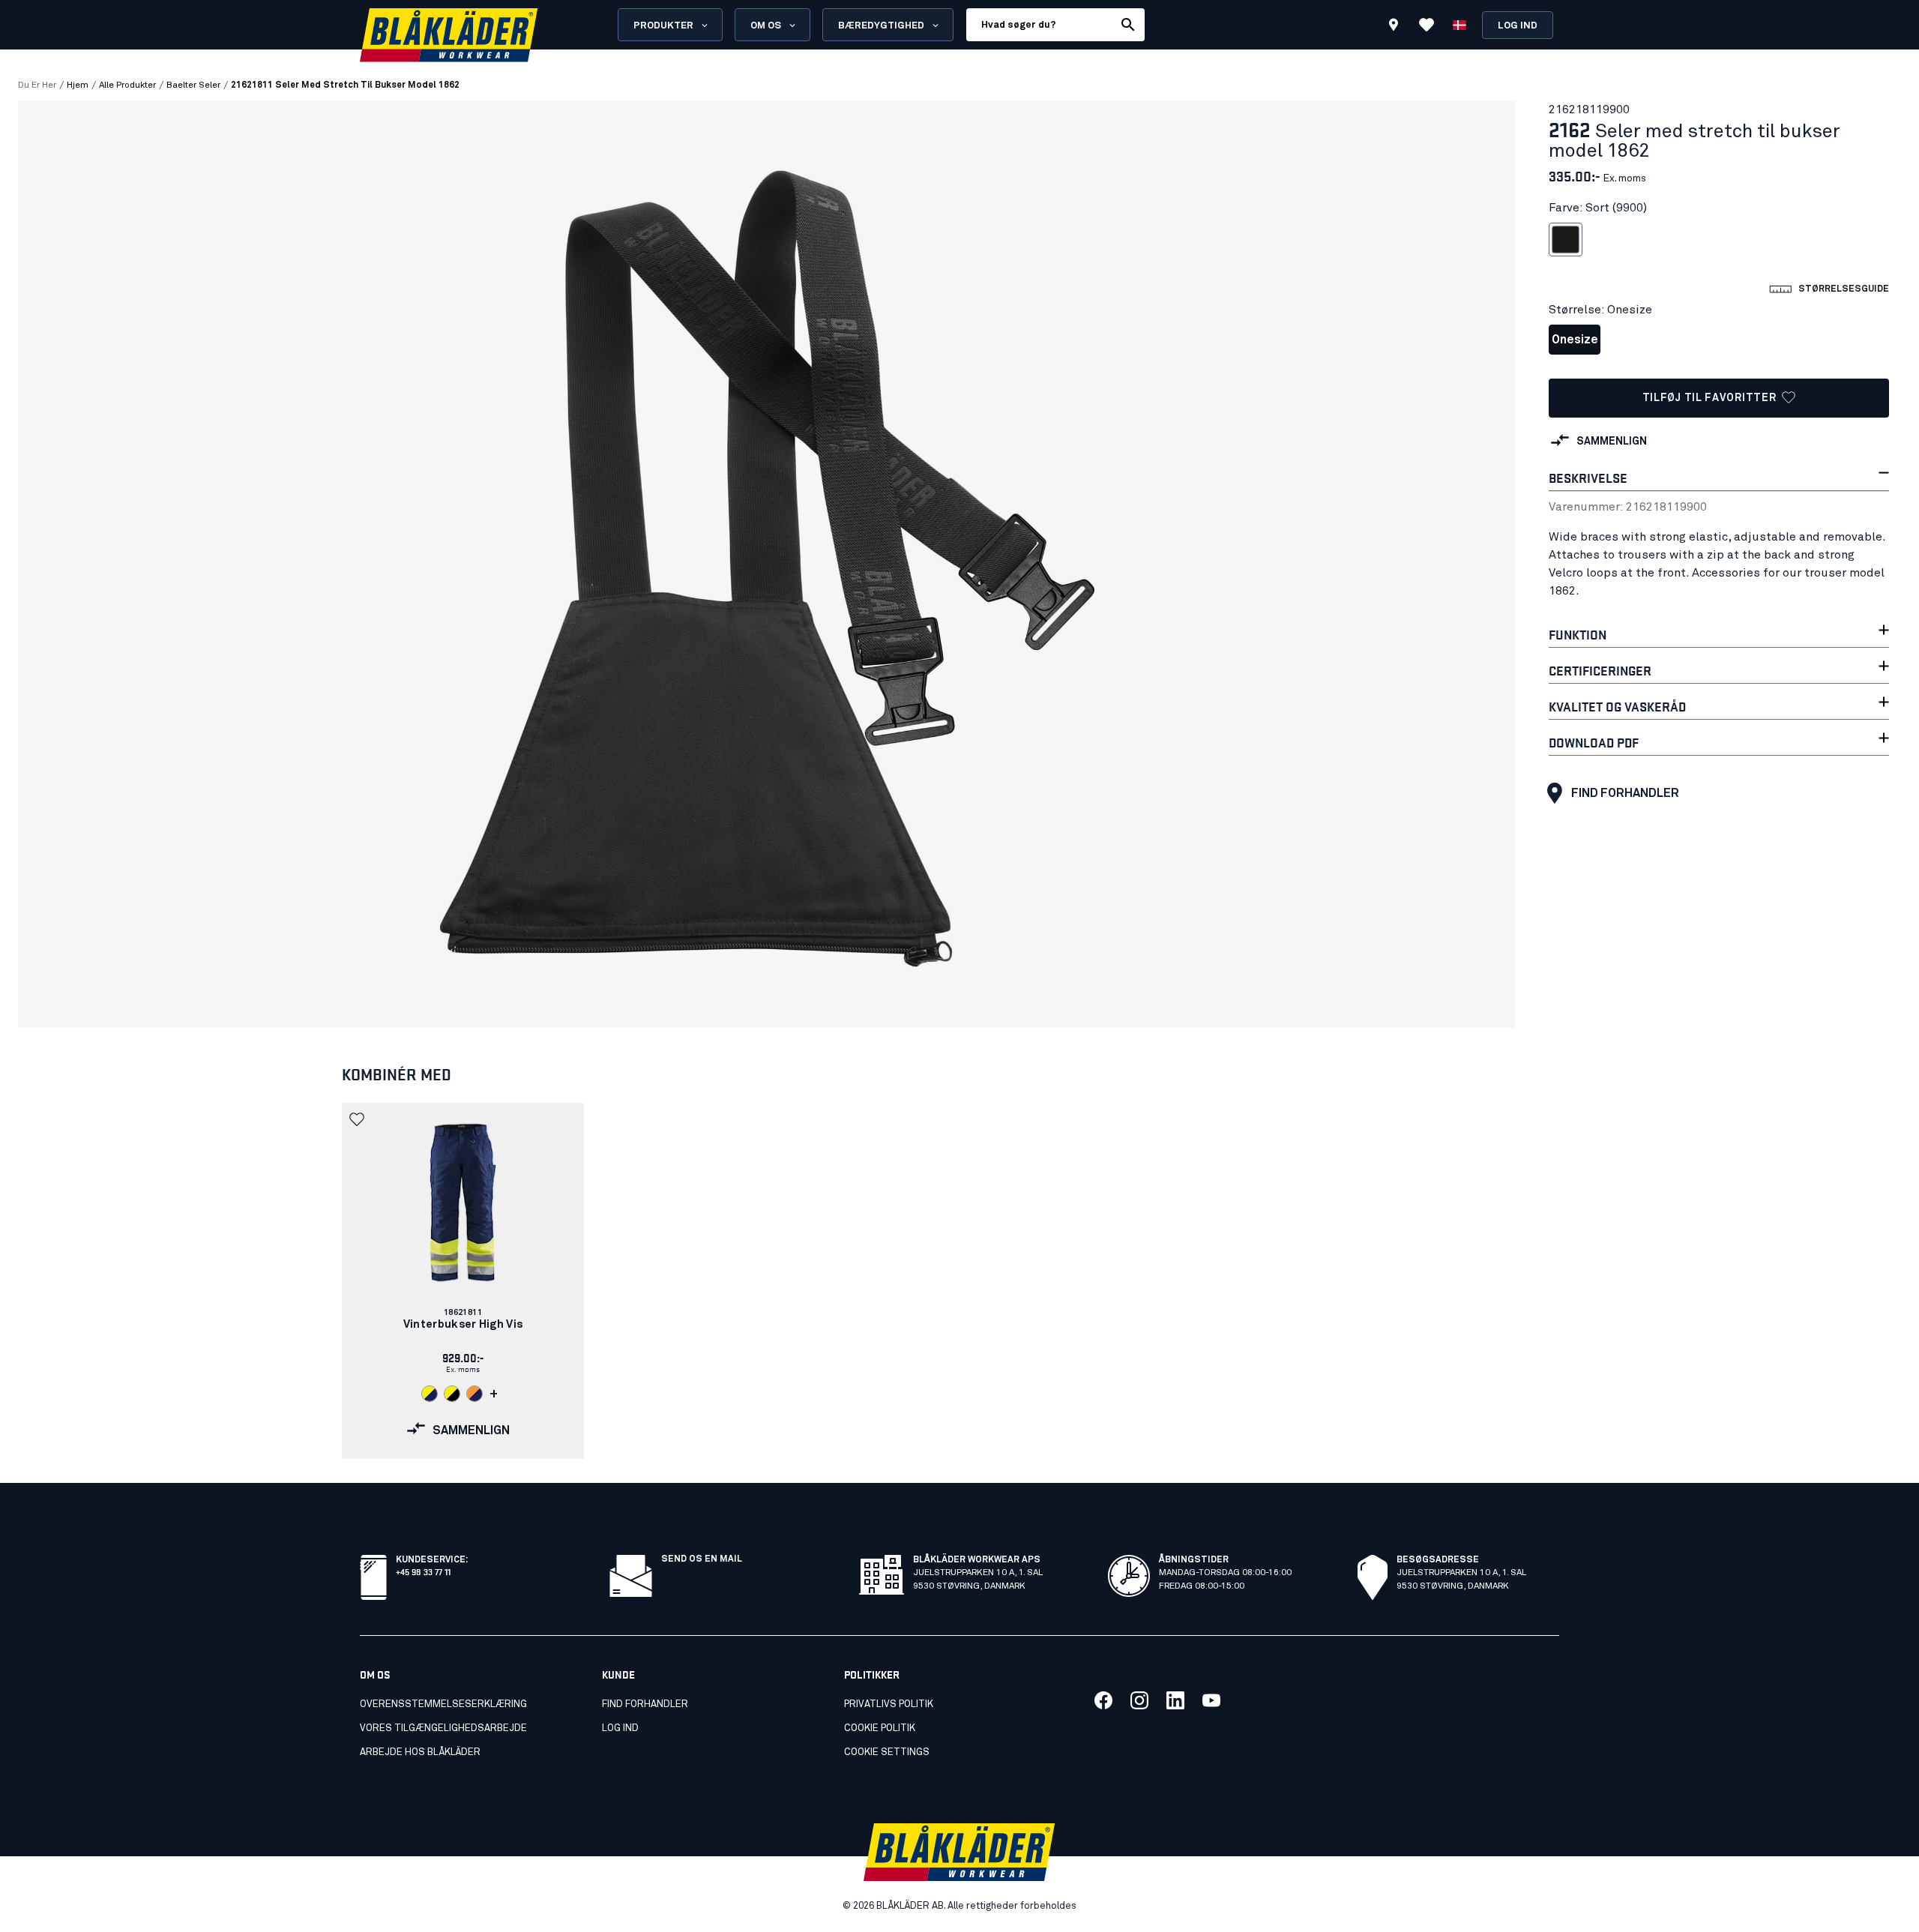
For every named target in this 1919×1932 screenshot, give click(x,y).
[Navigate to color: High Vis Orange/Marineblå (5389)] (475, 1394)
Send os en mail (702, 1559)
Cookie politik (880, 1728)
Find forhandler (1625, 793)
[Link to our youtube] (1211, 1700)
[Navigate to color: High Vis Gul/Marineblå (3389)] (430, 1394)
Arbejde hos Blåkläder (420, 1752)
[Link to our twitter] (1139, 1700)
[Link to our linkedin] (1175, 1700)
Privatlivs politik (889, 1704)
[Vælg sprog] (1459, 25)
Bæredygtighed (881, 26)
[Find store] (1394, 27)
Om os (766, 26)
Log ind (1518, 26)
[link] (463, 1281)
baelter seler (193, 85)
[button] (358, 1119)
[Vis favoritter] (1427, 25)
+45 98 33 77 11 (423, 1571)
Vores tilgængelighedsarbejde (443, 1728)
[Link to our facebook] (1103, 1700)
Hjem (78, 85)
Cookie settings (887, 1752)
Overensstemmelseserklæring (443, 1704)
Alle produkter (127, 85)
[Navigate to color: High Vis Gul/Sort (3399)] (452, 1394)
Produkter (663, 26)
